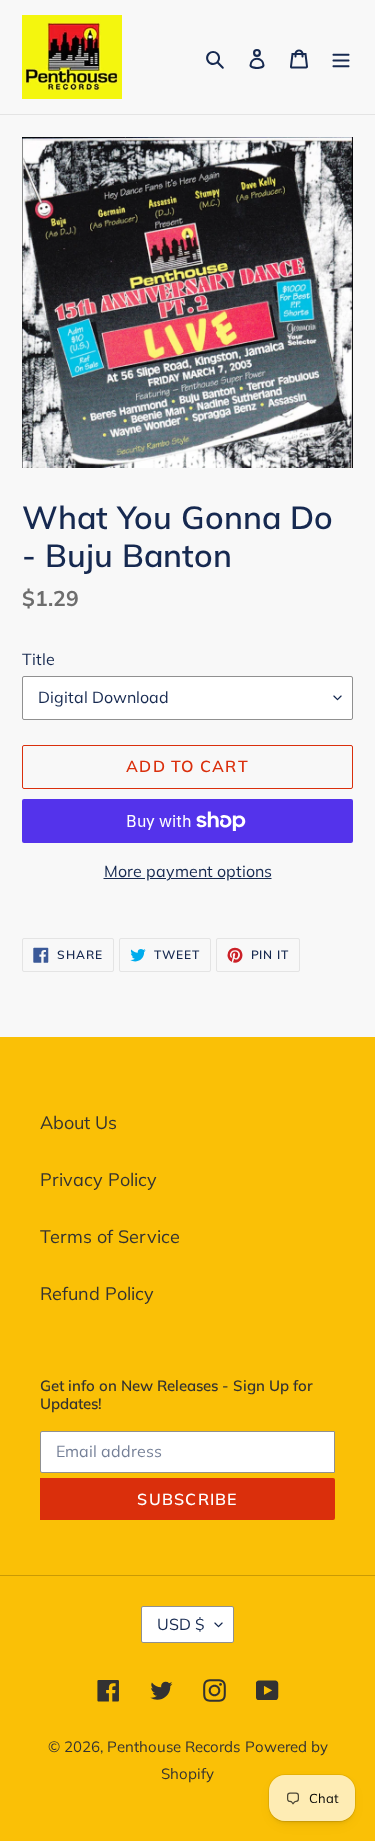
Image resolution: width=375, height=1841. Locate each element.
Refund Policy (97, 1293)
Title (38, 659)
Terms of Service (110, 1236)
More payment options (188, 871)
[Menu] (341, 56)
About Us (78, 1122)
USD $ (181, 1624)
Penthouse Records (173, 1746)
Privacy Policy (98, 1179)
